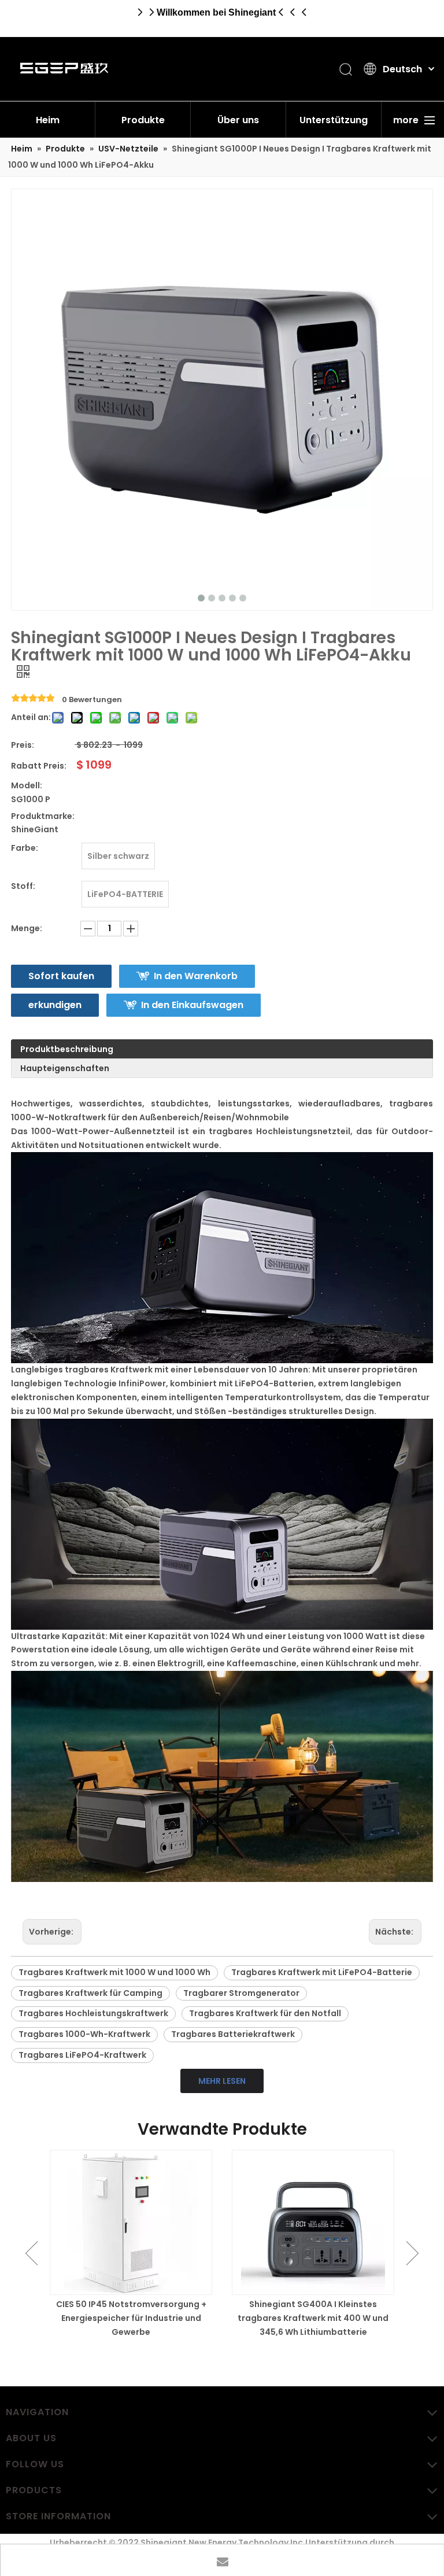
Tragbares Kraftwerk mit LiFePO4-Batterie (322, 1972)
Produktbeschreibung (67, 1049)
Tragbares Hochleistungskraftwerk (93, 2013)
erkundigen (55, 1005)
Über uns (238, 120)
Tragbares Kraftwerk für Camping (90, 1993)
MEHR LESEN (222, 2081)
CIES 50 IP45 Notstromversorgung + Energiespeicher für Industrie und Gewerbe (131, 2318)
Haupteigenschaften (65, 1068)
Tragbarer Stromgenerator (241, 1993)
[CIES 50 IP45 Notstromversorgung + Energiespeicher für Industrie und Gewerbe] (131, 2222)
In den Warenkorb (196, 976)
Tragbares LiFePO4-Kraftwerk (82, 2055)
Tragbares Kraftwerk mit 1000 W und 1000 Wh (114, 1972)
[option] (131, 2244)
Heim (48, 120)
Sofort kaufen (61, 976)
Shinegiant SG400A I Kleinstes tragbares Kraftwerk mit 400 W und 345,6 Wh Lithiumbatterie (313, 2318)
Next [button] (412, 2253)
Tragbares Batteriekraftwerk (233, 2034)
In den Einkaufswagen (192, 1005)
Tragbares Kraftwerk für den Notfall (265, 2013)
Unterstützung (334, 120)
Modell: (27, 785)
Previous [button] (32, 2253)
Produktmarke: (43, 816)
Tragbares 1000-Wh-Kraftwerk (84, 2034)
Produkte (143, 120)
